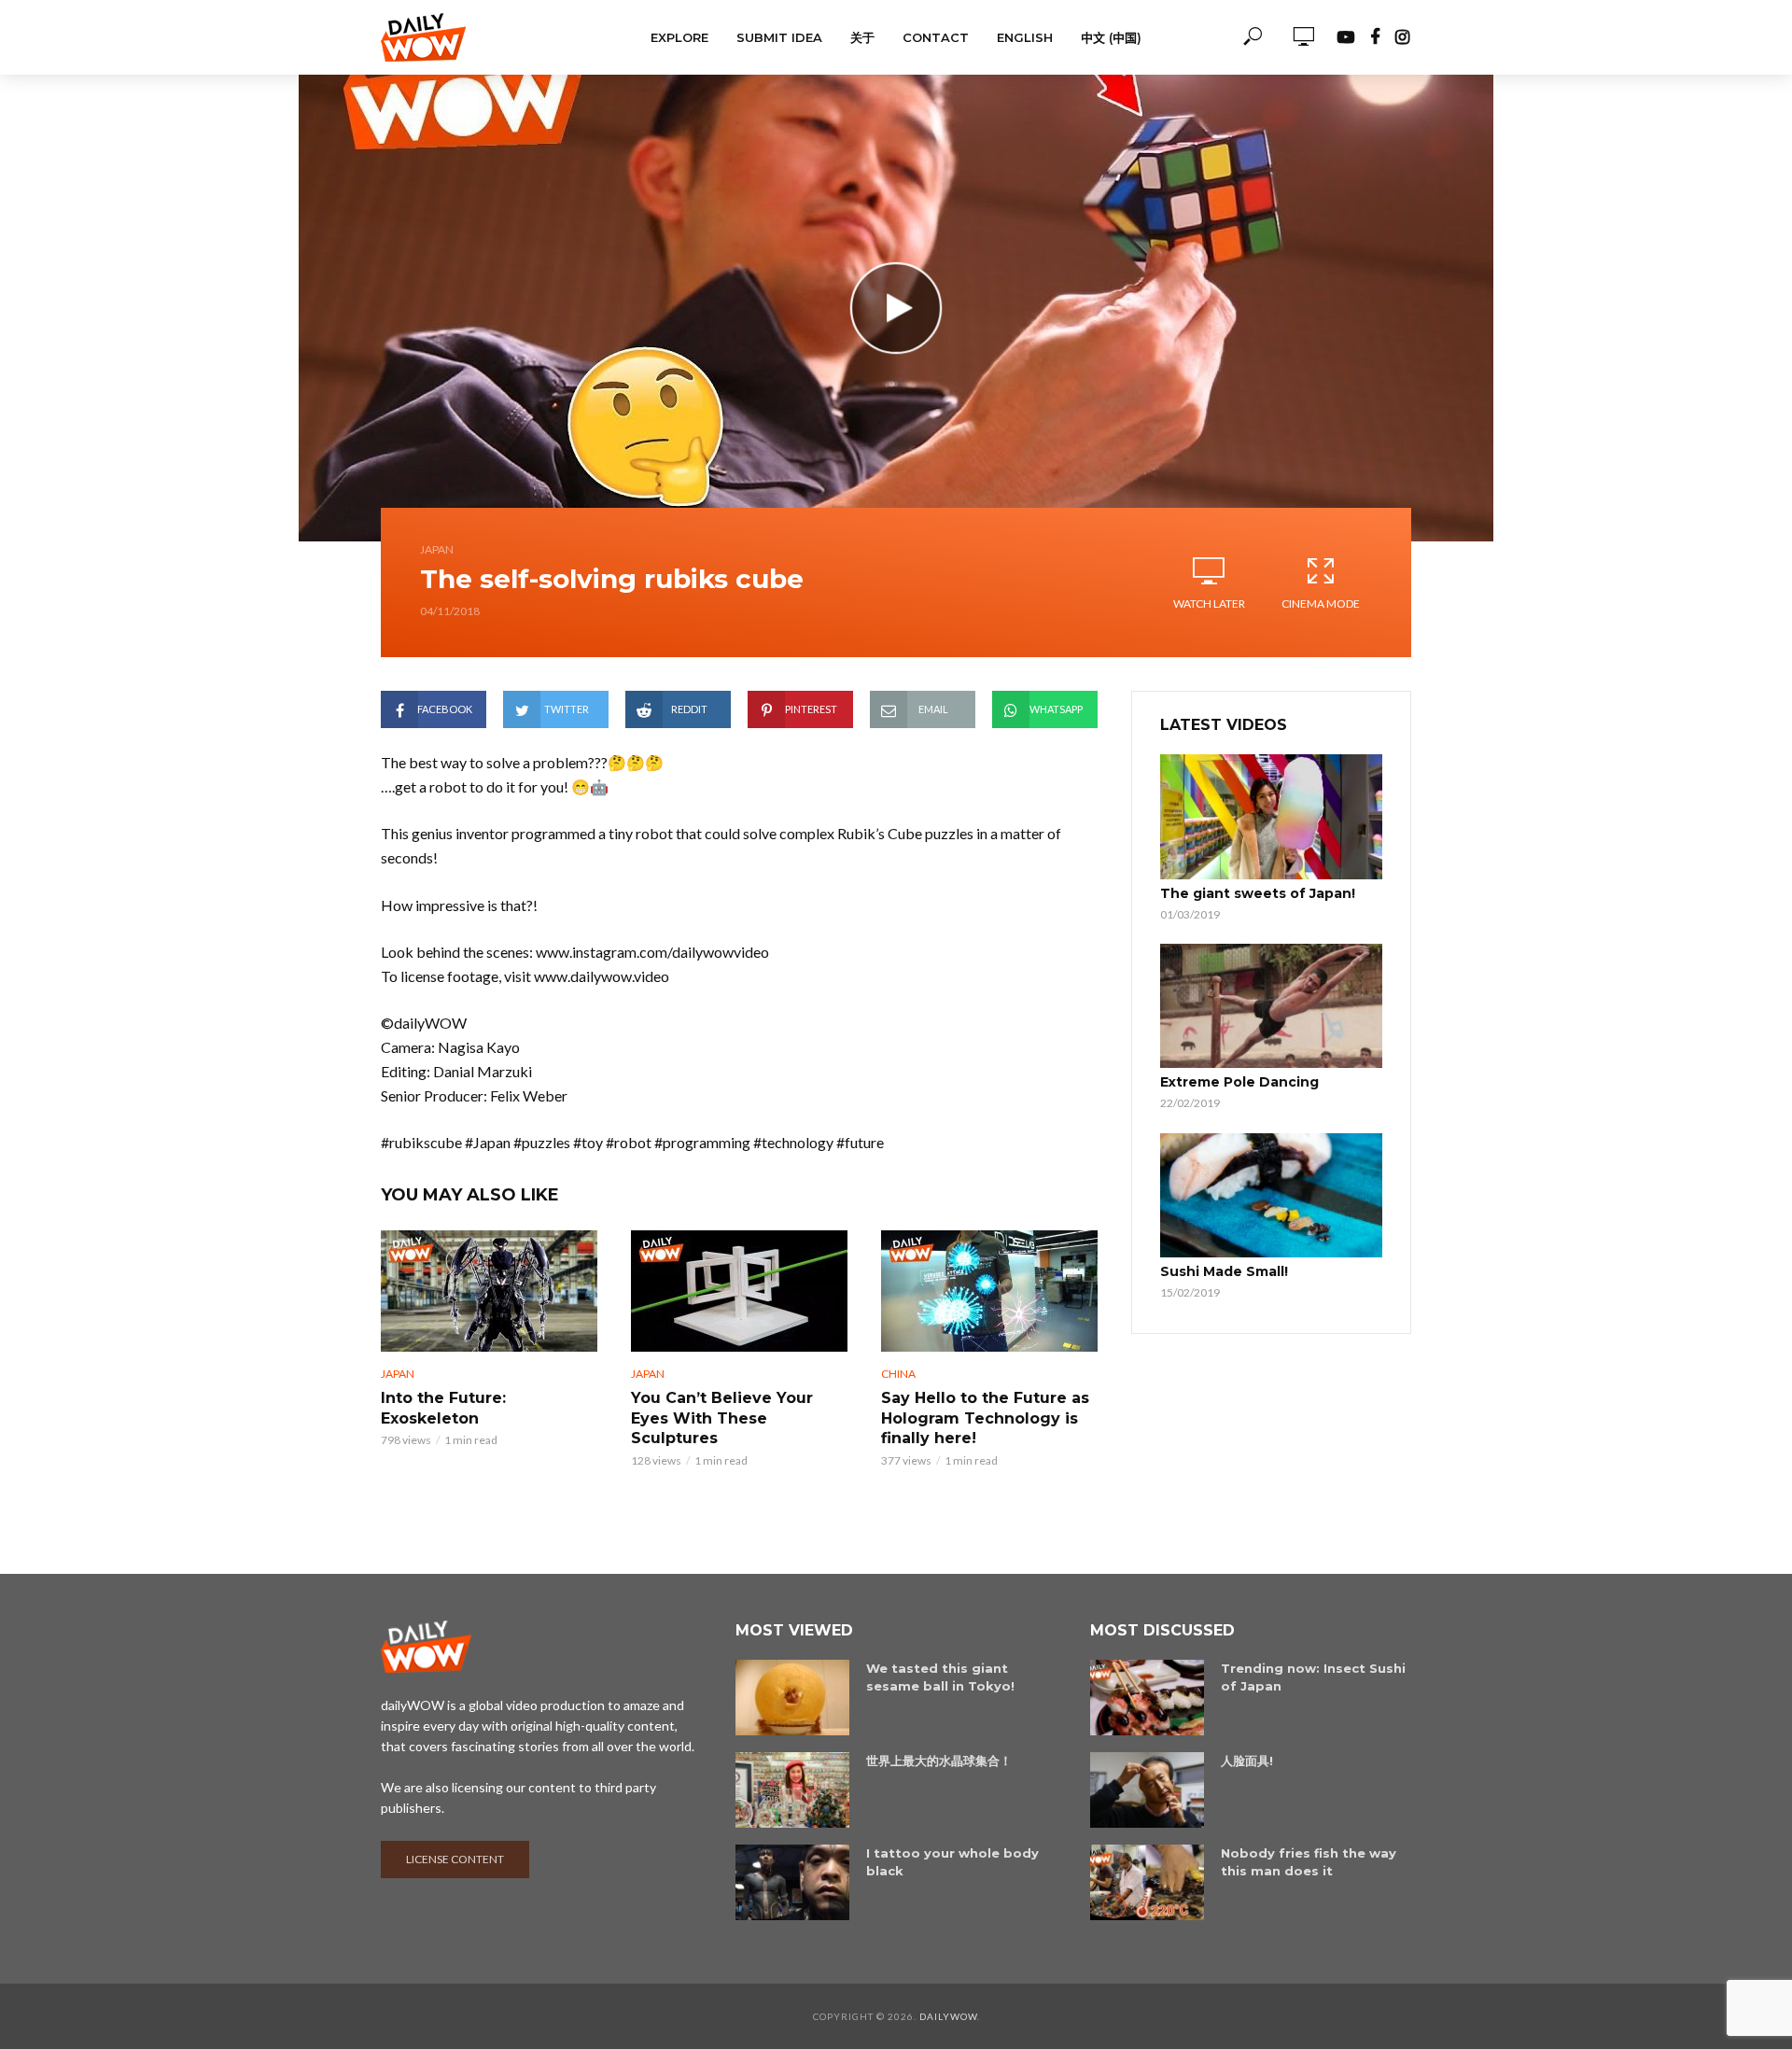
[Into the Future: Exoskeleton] (489, 1291)
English (1025, 37)
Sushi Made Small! (1224, 1271)
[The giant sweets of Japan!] (1271, 817)
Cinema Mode (1321, 603)
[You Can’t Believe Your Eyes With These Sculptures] (739, 1291)
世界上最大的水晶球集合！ (939, 1761)
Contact (936, 37)
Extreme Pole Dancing (1239, 1082)
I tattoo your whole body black (952, 1862)
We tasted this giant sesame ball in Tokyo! (940, 1677)
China (898, 1374)
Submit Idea (779, 37)
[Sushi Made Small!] (1271, 1196)
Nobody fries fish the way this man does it (1309, 1862)
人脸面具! (1247, 1761)
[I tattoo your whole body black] (792, 1882)
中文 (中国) (1111, 37)
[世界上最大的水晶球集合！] (792, 1790)
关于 (862, 37)
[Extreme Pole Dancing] (1271, 1006)
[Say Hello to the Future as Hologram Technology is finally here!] (989, 1291)
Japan (437, 549)
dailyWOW (948, 2016)
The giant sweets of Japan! (1258, 893)
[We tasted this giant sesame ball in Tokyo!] (792, 1698)
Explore (679, 37)
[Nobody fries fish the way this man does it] (1147, 1882)
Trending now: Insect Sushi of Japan (1313, 1677)
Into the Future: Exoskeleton (443, 1408)
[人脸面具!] (1147, 1790)
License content (455, 1859)
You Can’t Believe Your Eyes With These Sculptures (722, 1418)
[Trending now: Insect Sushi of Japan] (1147, 1698)
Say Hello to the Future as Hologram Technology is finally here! (985, 1418)
